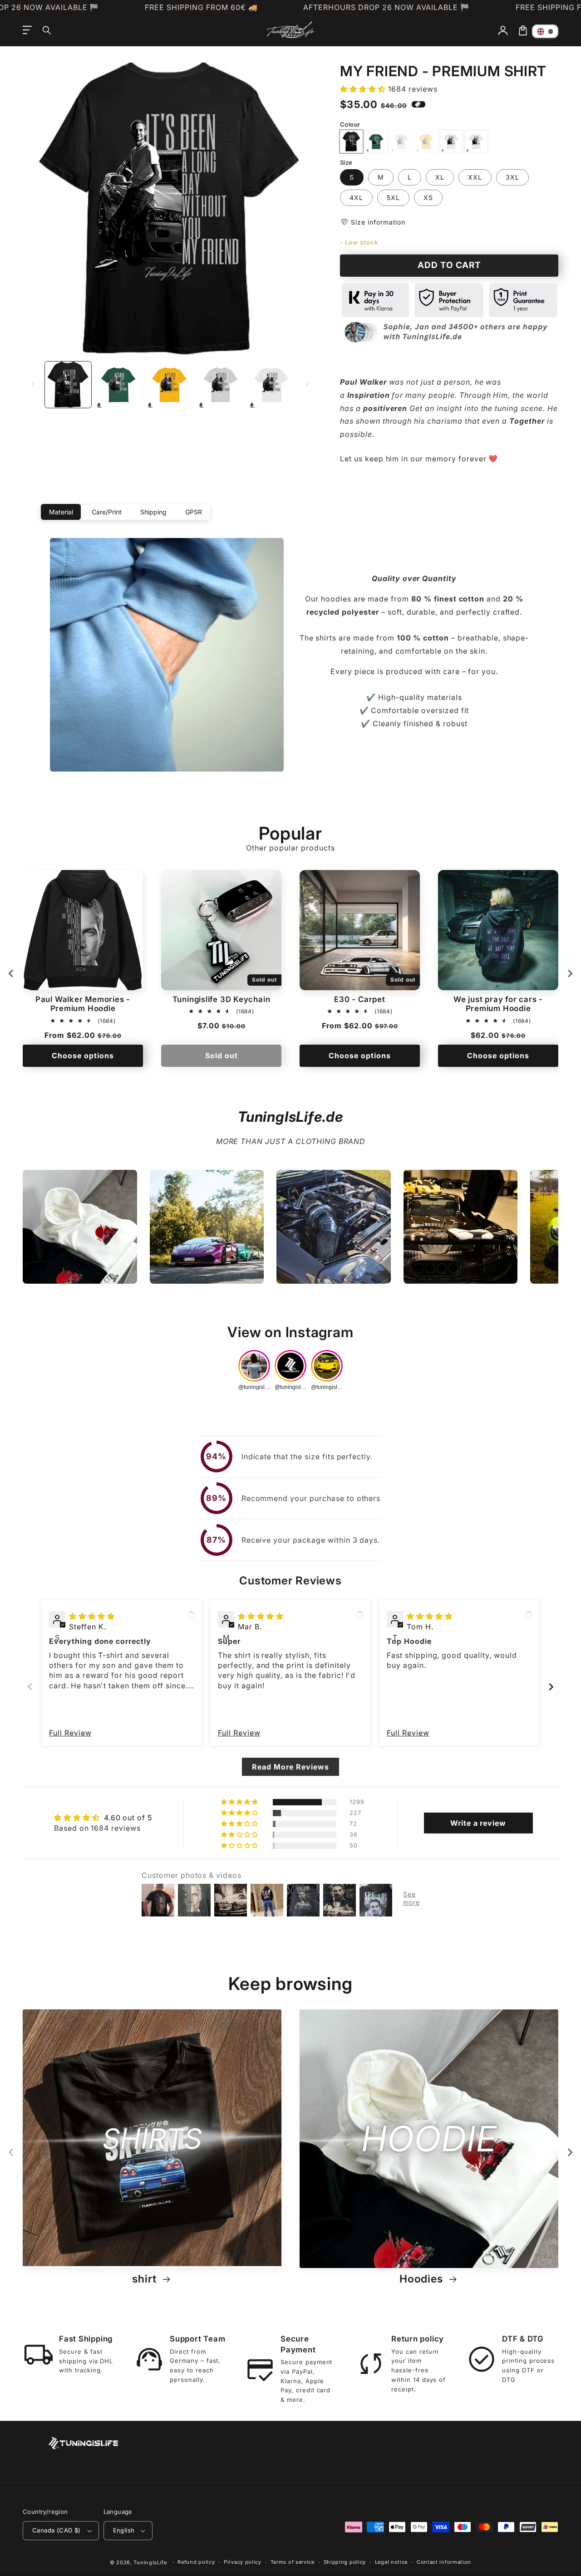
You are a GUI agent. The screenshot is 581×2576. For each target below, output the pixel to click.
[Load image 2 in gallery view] (119, 385)
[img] (92, 1616)
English (124, 2530)
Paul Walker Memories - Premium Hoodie (83, 1004)
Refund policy (196, 2562)
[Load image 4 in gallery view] (221, 385)
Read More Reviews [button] (290, 1767)
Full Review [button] (70, 1733)
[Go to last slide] (11, 973)
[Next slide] (570, 973)
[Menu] (27, 30)
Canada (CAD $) (57, 2530)
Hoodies (423, 2279)
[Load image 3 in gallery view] (170, 385)
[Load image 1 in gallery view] (68, 385)
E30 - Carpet (359, 999)
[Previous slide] (30, 1687)
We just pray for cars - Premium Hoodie (498, 1004)
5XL (393, 198)
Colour (350, 124)
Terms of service (293, 2562)
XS (428, 198)
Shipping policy (345, 2562)
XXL (475, 177)
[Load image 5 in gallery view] (272, 385)
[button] (47, 30)
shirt (146, 2279)
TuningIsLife (150, 2562)
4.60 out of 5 (128, 1818)
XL (440, 177)
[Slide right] (307, 385)
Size (346, 162)
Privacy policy (243, 2562)
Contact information (444, 2562)
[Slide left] (33, 385)
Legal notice (391, 2562)
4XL (356, 198)
